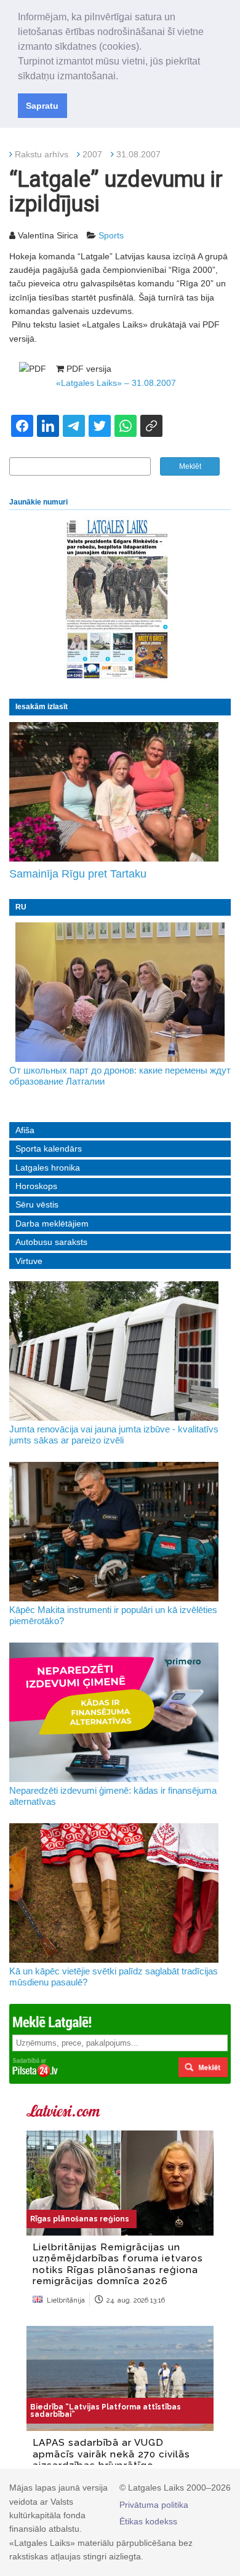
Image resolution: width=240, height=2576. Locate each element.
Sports (111, 235)
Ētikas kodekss (148, 2521)
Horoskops (36, 1186)
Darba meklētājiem (52, 1223)
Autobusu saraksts (51, 1242)
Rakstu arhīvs (42, 154)
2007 (92, 154)
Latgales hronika (48, 1168)
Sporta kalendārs (49, 1149)
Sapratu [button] (42, 106)
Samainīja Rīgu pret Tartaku (78, 874)
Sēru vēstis (37, 1204)
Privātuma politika (154, 2505)
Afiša (25, 1130)
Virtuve (29, 1261)
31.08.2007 (138, 154)
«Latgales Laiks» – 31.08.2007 (116, 383)
